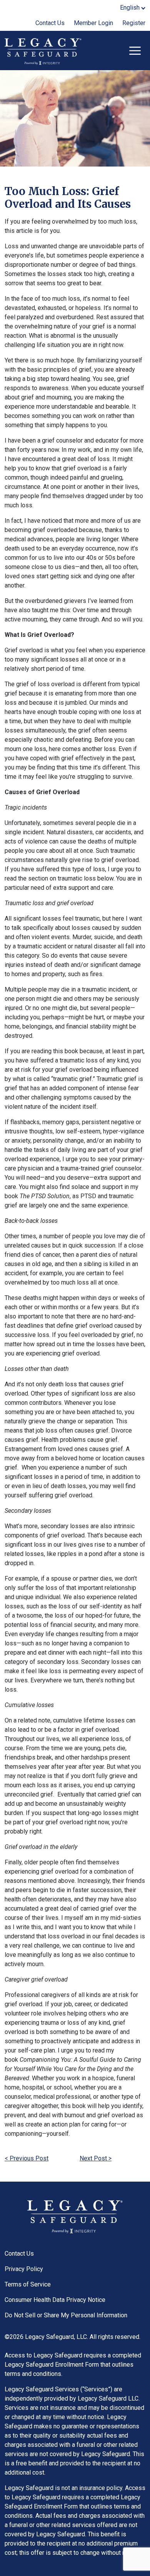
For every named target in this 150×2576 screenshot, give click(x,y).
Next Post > (96, 2158)
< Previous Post (27, 2158)
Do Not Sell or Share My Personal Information (66, 2315)
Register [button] (134, 23)
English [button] (130, 8)
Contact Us (50, 23)
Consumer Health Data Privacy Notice (55, 2300)
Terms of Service (28, 2284)
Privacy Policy (24, 2269)
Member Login (93, 23)
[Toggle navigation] (135, 51)
